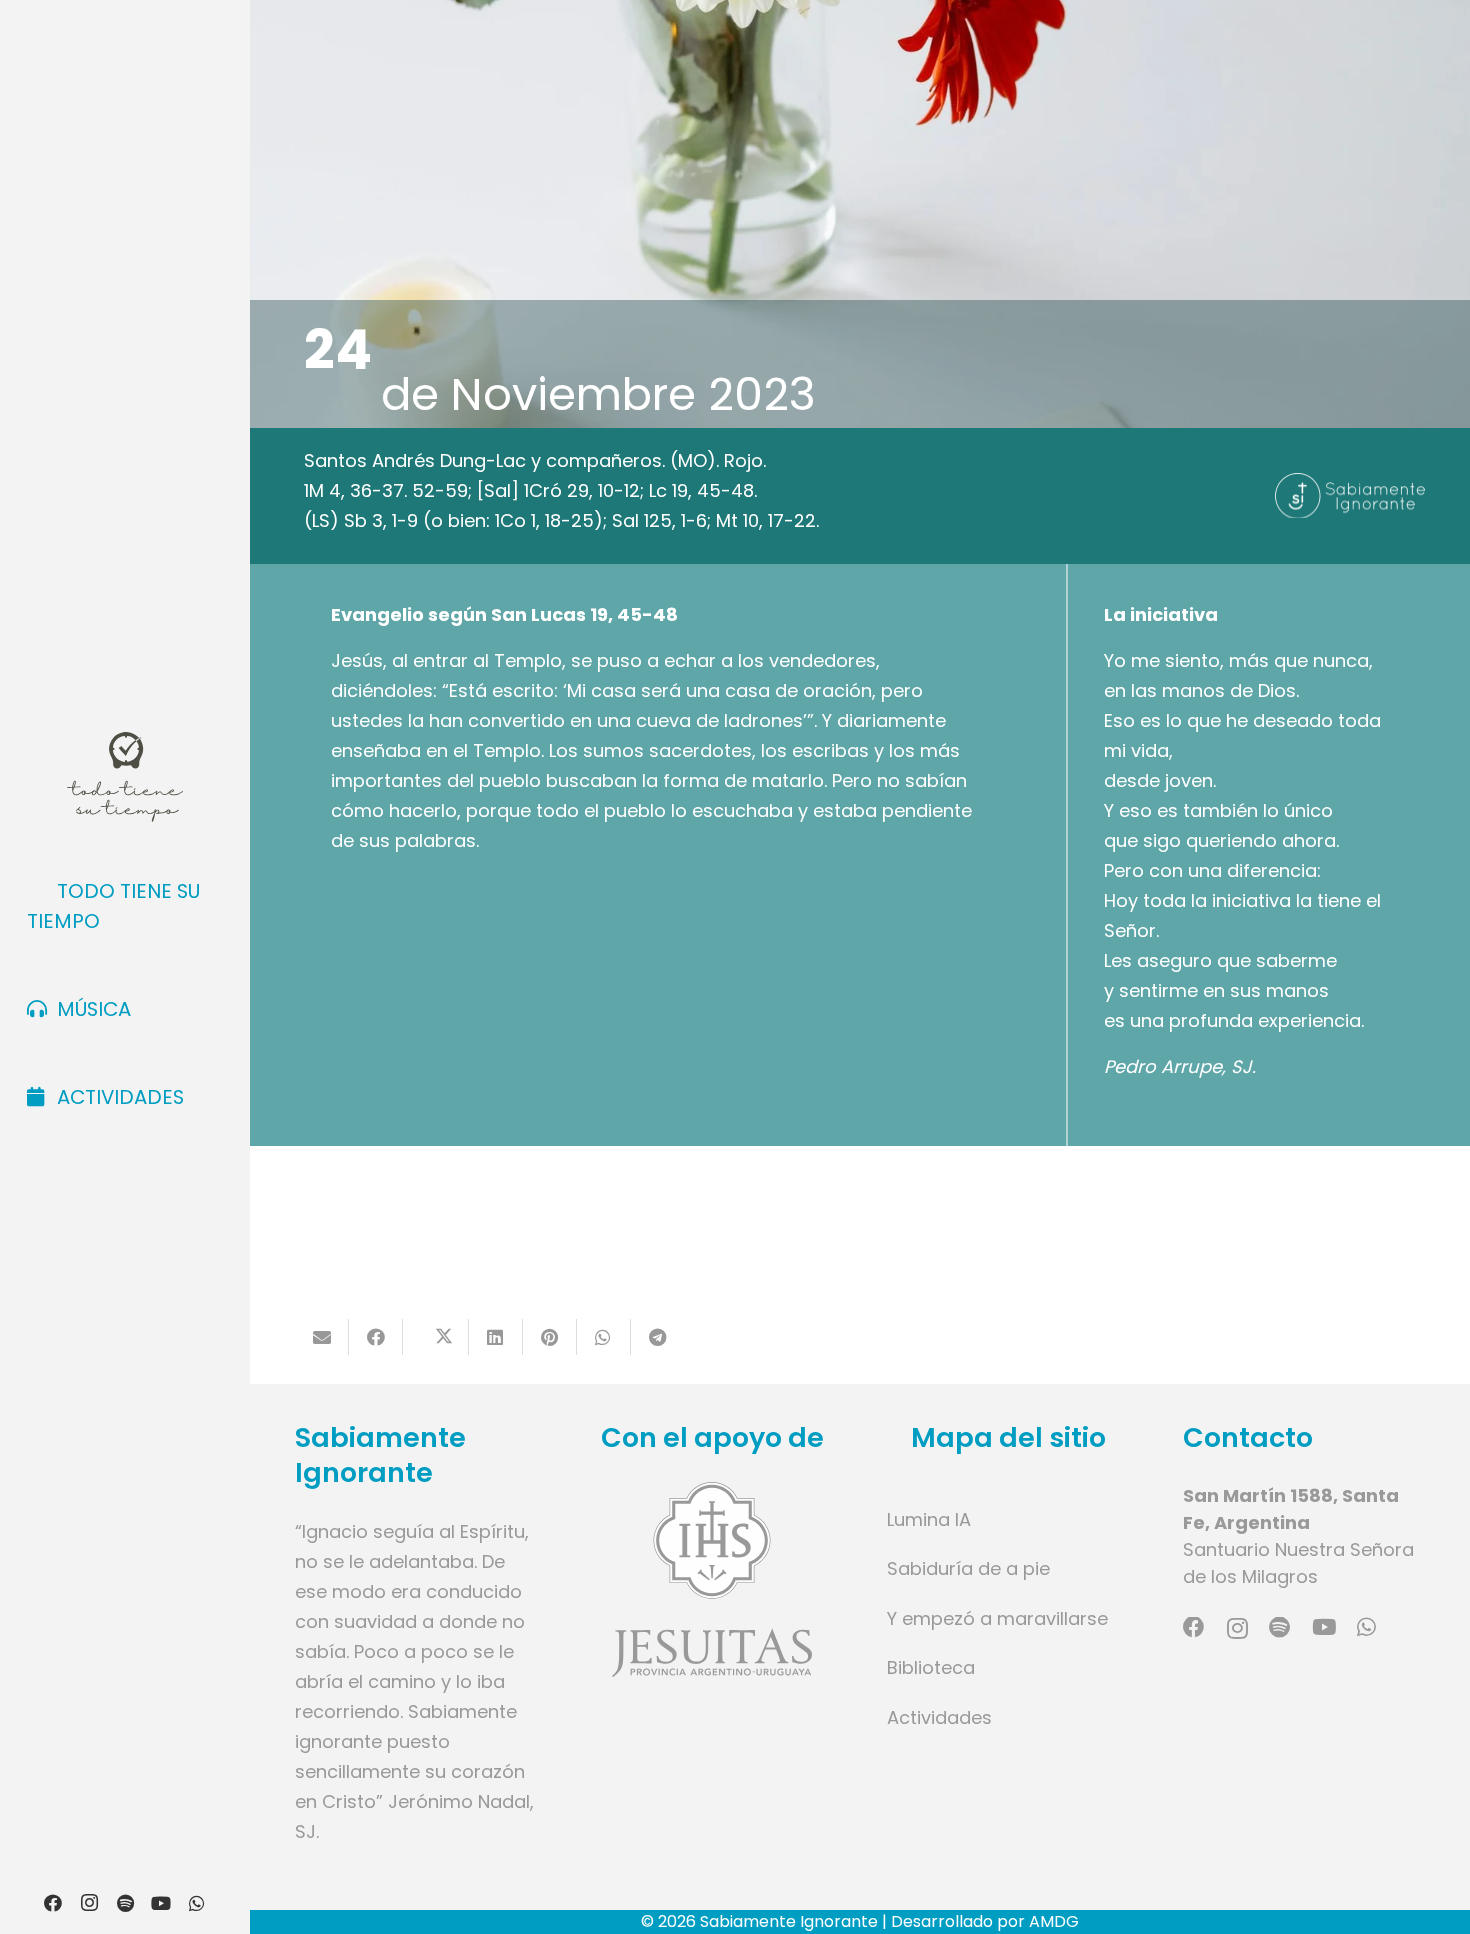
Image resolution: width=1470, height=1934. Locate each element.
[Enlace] (712, 1579)
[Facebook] (53, 1903)
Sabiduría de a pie (968, 1568)
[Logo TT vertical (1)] (124, 777)
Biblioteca (931, 1667)
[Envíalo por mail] (322, 1337)
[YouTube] (161, 1903)
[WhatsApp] (197, 1903)
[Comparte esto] (376, 1337)
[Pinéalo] (550, 1337)
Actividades (939, 1717)
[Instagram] (89, 1903)
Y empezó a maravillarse (997, 1618)
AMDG (1054, 1921)
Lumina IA (929, 1519)
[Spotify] (125, 1903)
